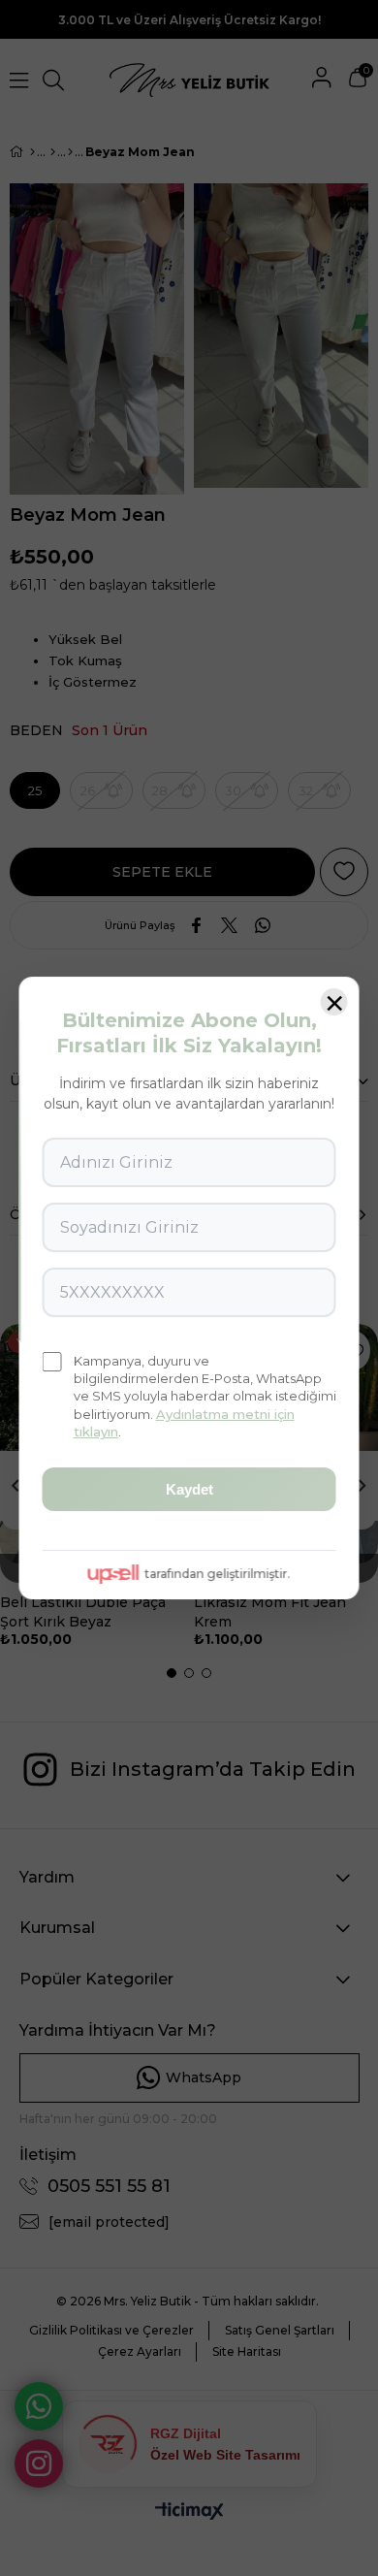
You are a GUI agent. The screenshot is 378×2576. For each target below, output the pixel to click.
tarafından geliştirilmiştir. (217, 1574)
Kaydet (189, 1489)
